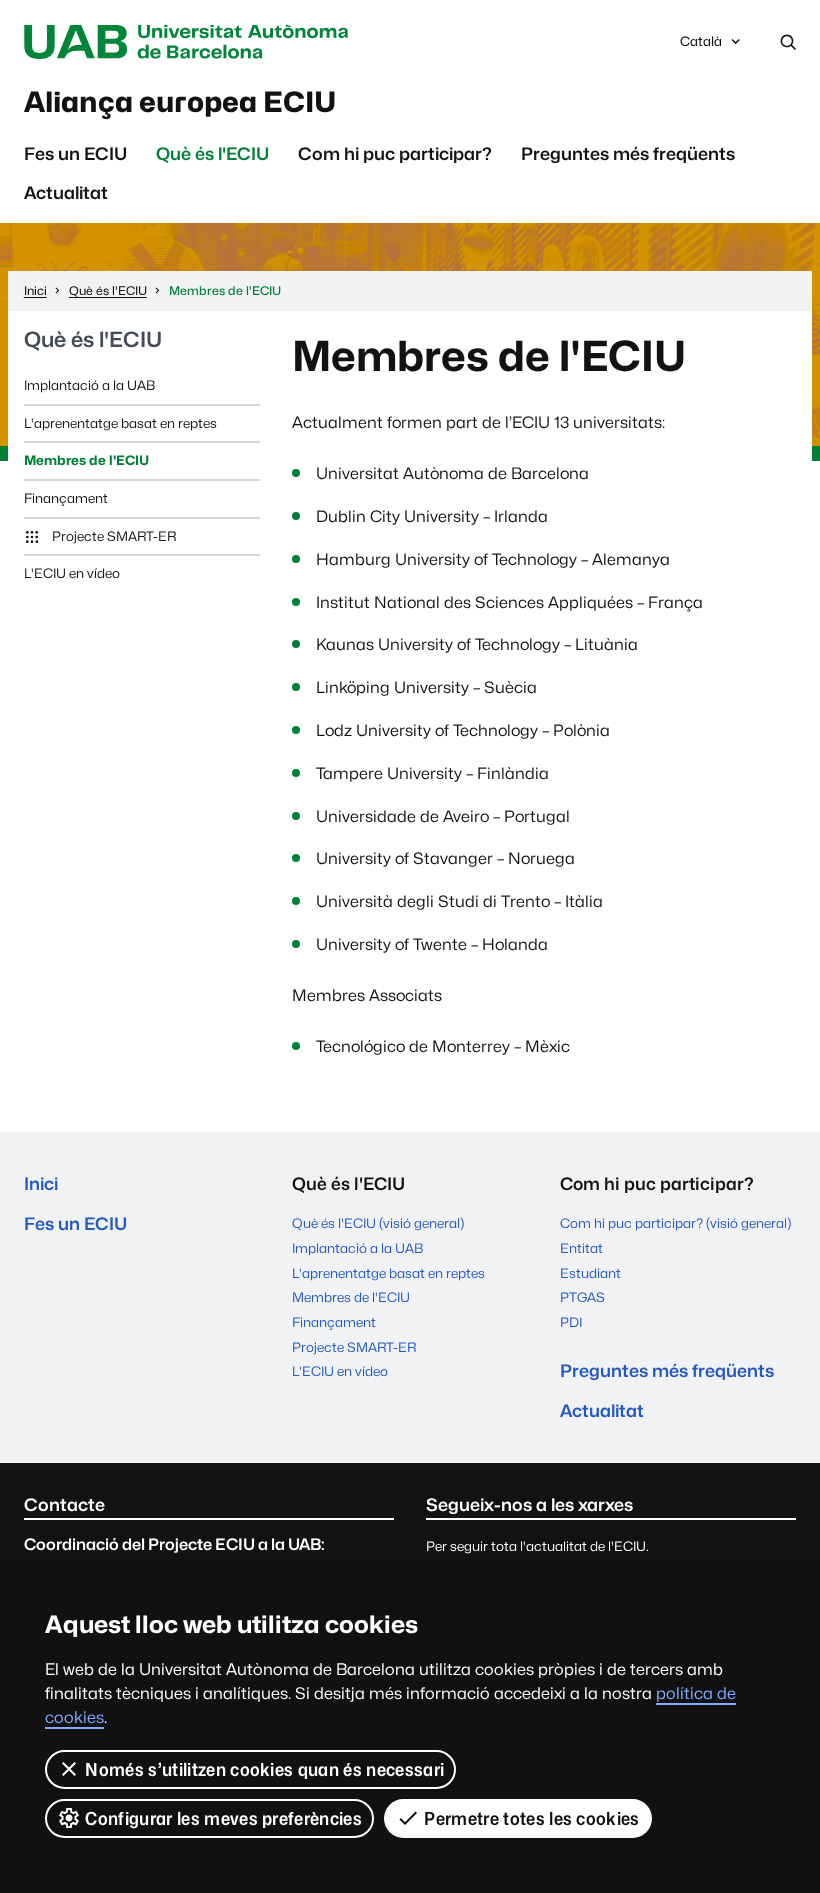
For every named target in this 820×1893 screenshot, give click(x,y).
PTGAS (582, 1297)
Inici (41, 1183)
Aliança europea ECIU (180, 102)
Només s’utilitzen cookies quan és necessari (264, 1769)
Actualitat (66, 192)
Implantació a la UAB (89, 385)
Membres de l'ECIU (86, 460)
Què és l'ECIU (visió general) (378, 1223)
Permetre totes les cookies (531, 1818)
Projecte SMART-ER (114, 536)
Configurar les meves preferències (223, 1818)
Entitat (581, 1248)
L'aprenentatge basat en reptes (120, 423)
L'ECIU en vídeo (72, 573)
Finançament (66, 498)
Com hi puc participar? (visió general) (675, 1223)
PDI (571, 1322)
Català (700, 46)
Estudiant (590, 1273)
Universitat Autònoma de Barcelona (191, 42)
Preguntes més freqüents (628, 153)
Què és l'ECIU (212, 153)
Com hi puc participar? (395, 153)
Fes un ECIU (75, 153)
